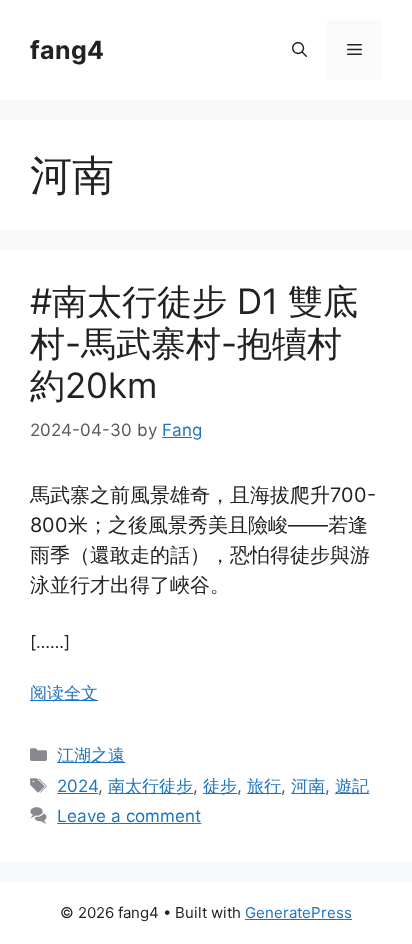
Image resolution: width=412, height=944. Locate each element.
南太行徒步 (150, 786)
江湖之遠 (91, 755)
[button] (299, 50)
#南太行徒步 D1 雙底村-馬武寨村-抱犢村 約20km (194, 343)
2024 (77, 786)
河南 (308, 786)
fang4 (67, 50)
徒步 (220, 786)
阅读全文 (64, 693)
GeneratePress (298, 912)
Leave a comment (129, 816)
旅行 (264, 786)
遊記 (352, 786)
